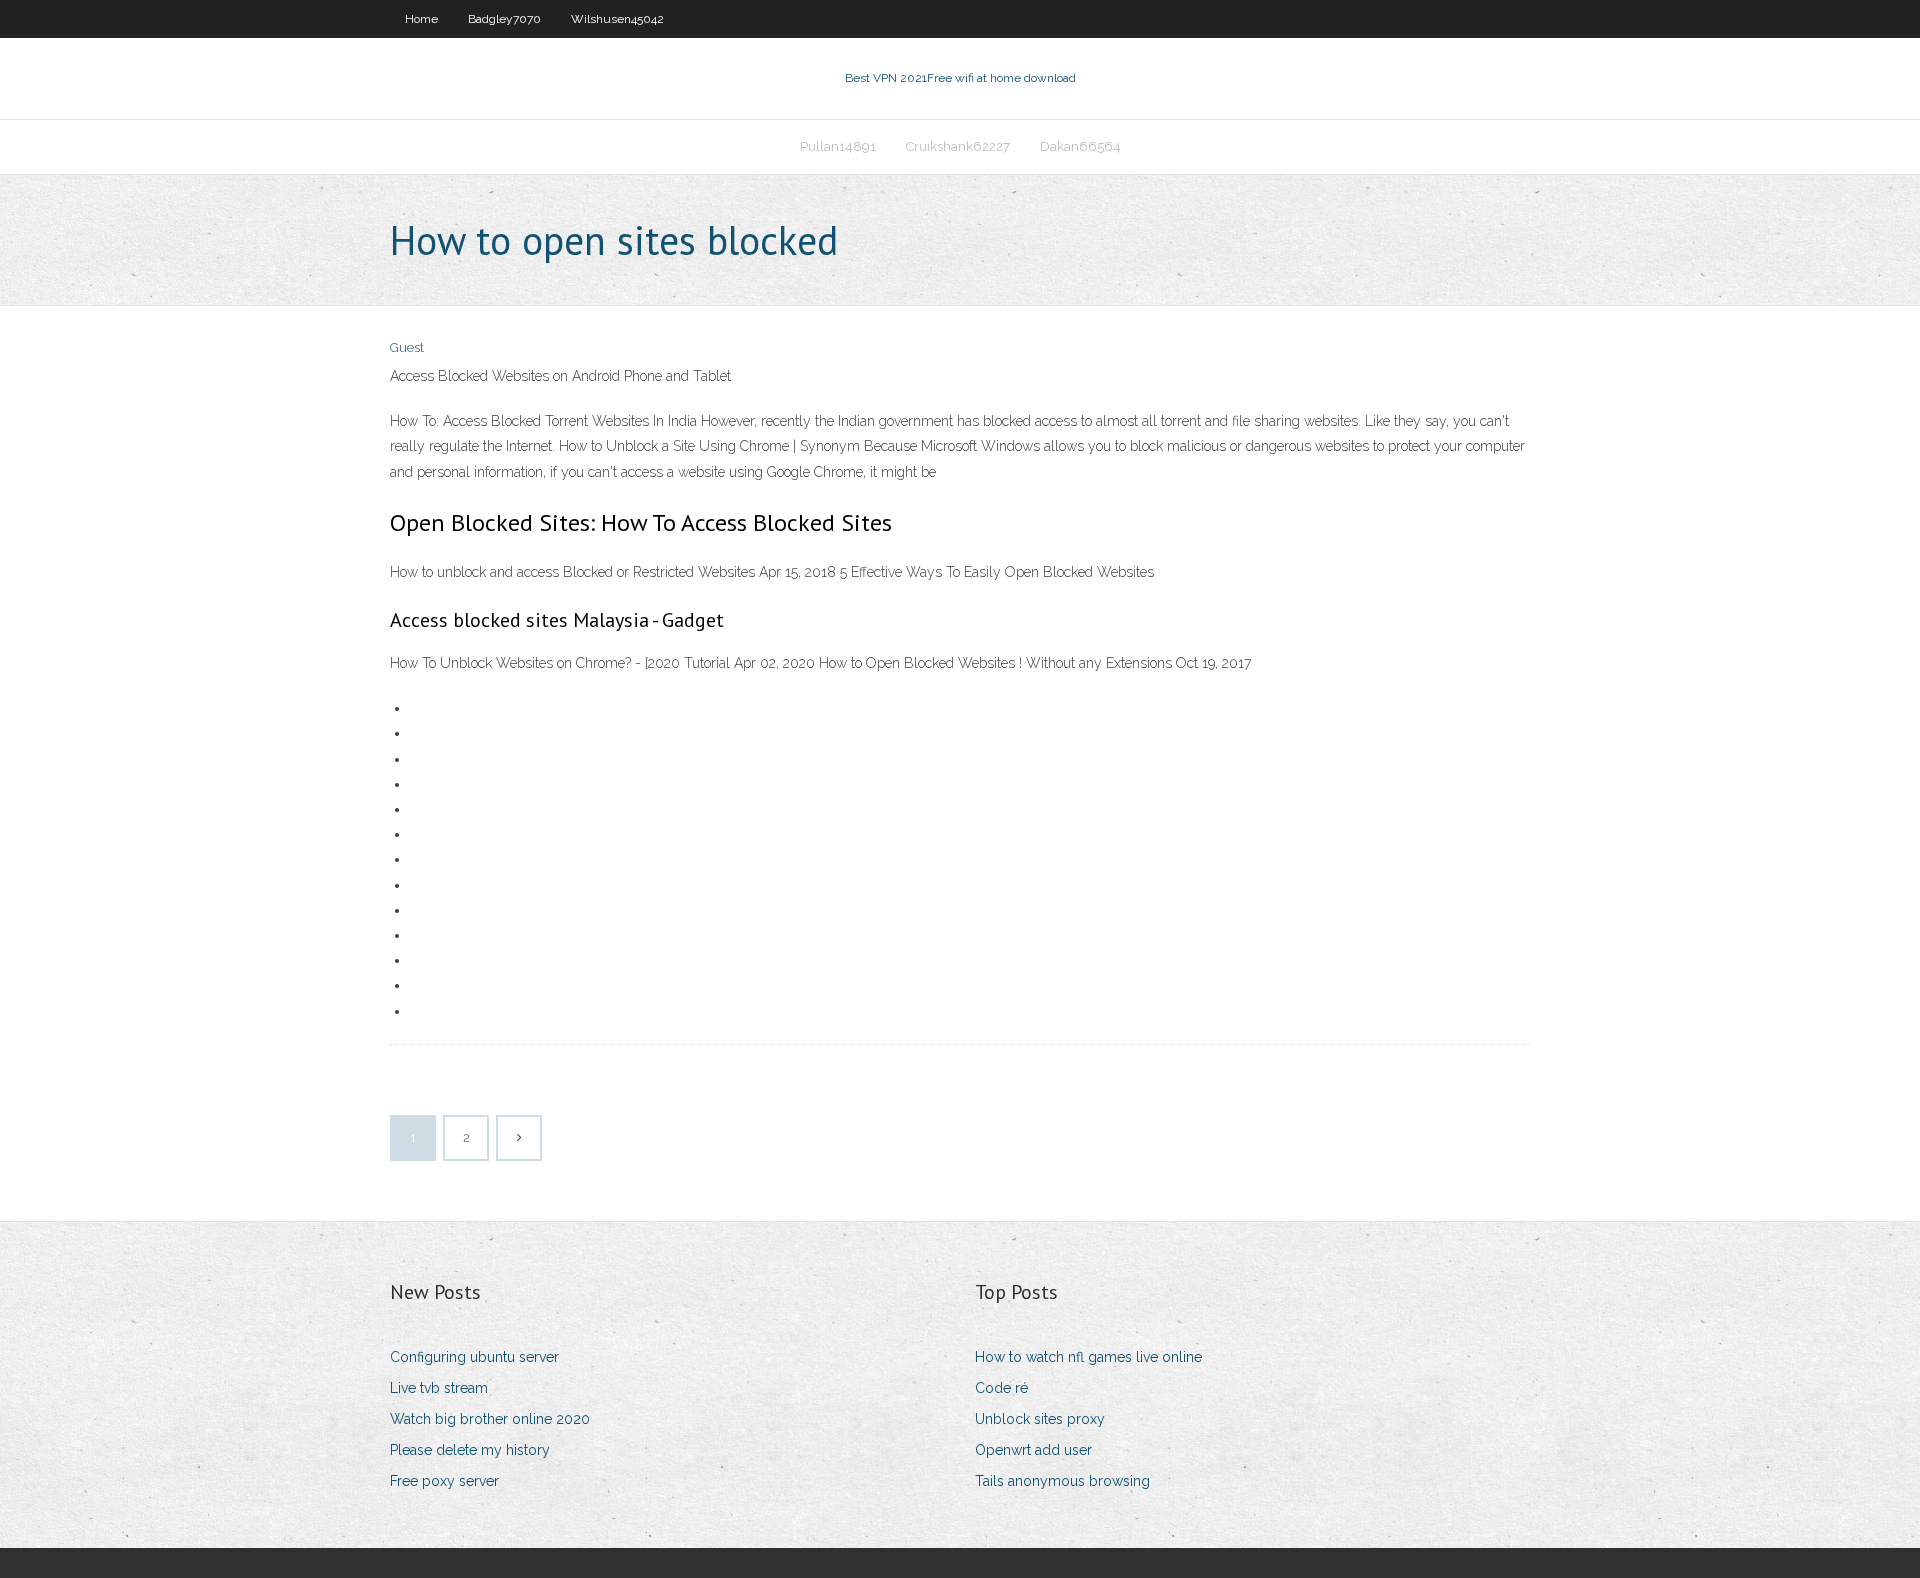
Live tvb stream (439, 1388)
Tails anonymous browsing (1062, 1481)
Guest (407, 347)
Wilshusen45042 (617, 19)
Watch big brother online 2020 (490, 1419)
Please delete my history (470, 1450)
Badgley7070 (504, 19)
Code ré (1001, 1388)
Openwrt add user (1033, 1450)
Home (421, 19)
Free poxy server (444, 1481)
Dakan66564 (1080, 146)
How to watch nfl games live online (1088, 1357)
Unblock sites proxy (1040, 1419)
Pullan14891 (838, 146)
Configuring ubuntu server (474, 1357)
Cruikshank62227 (958, 146)
